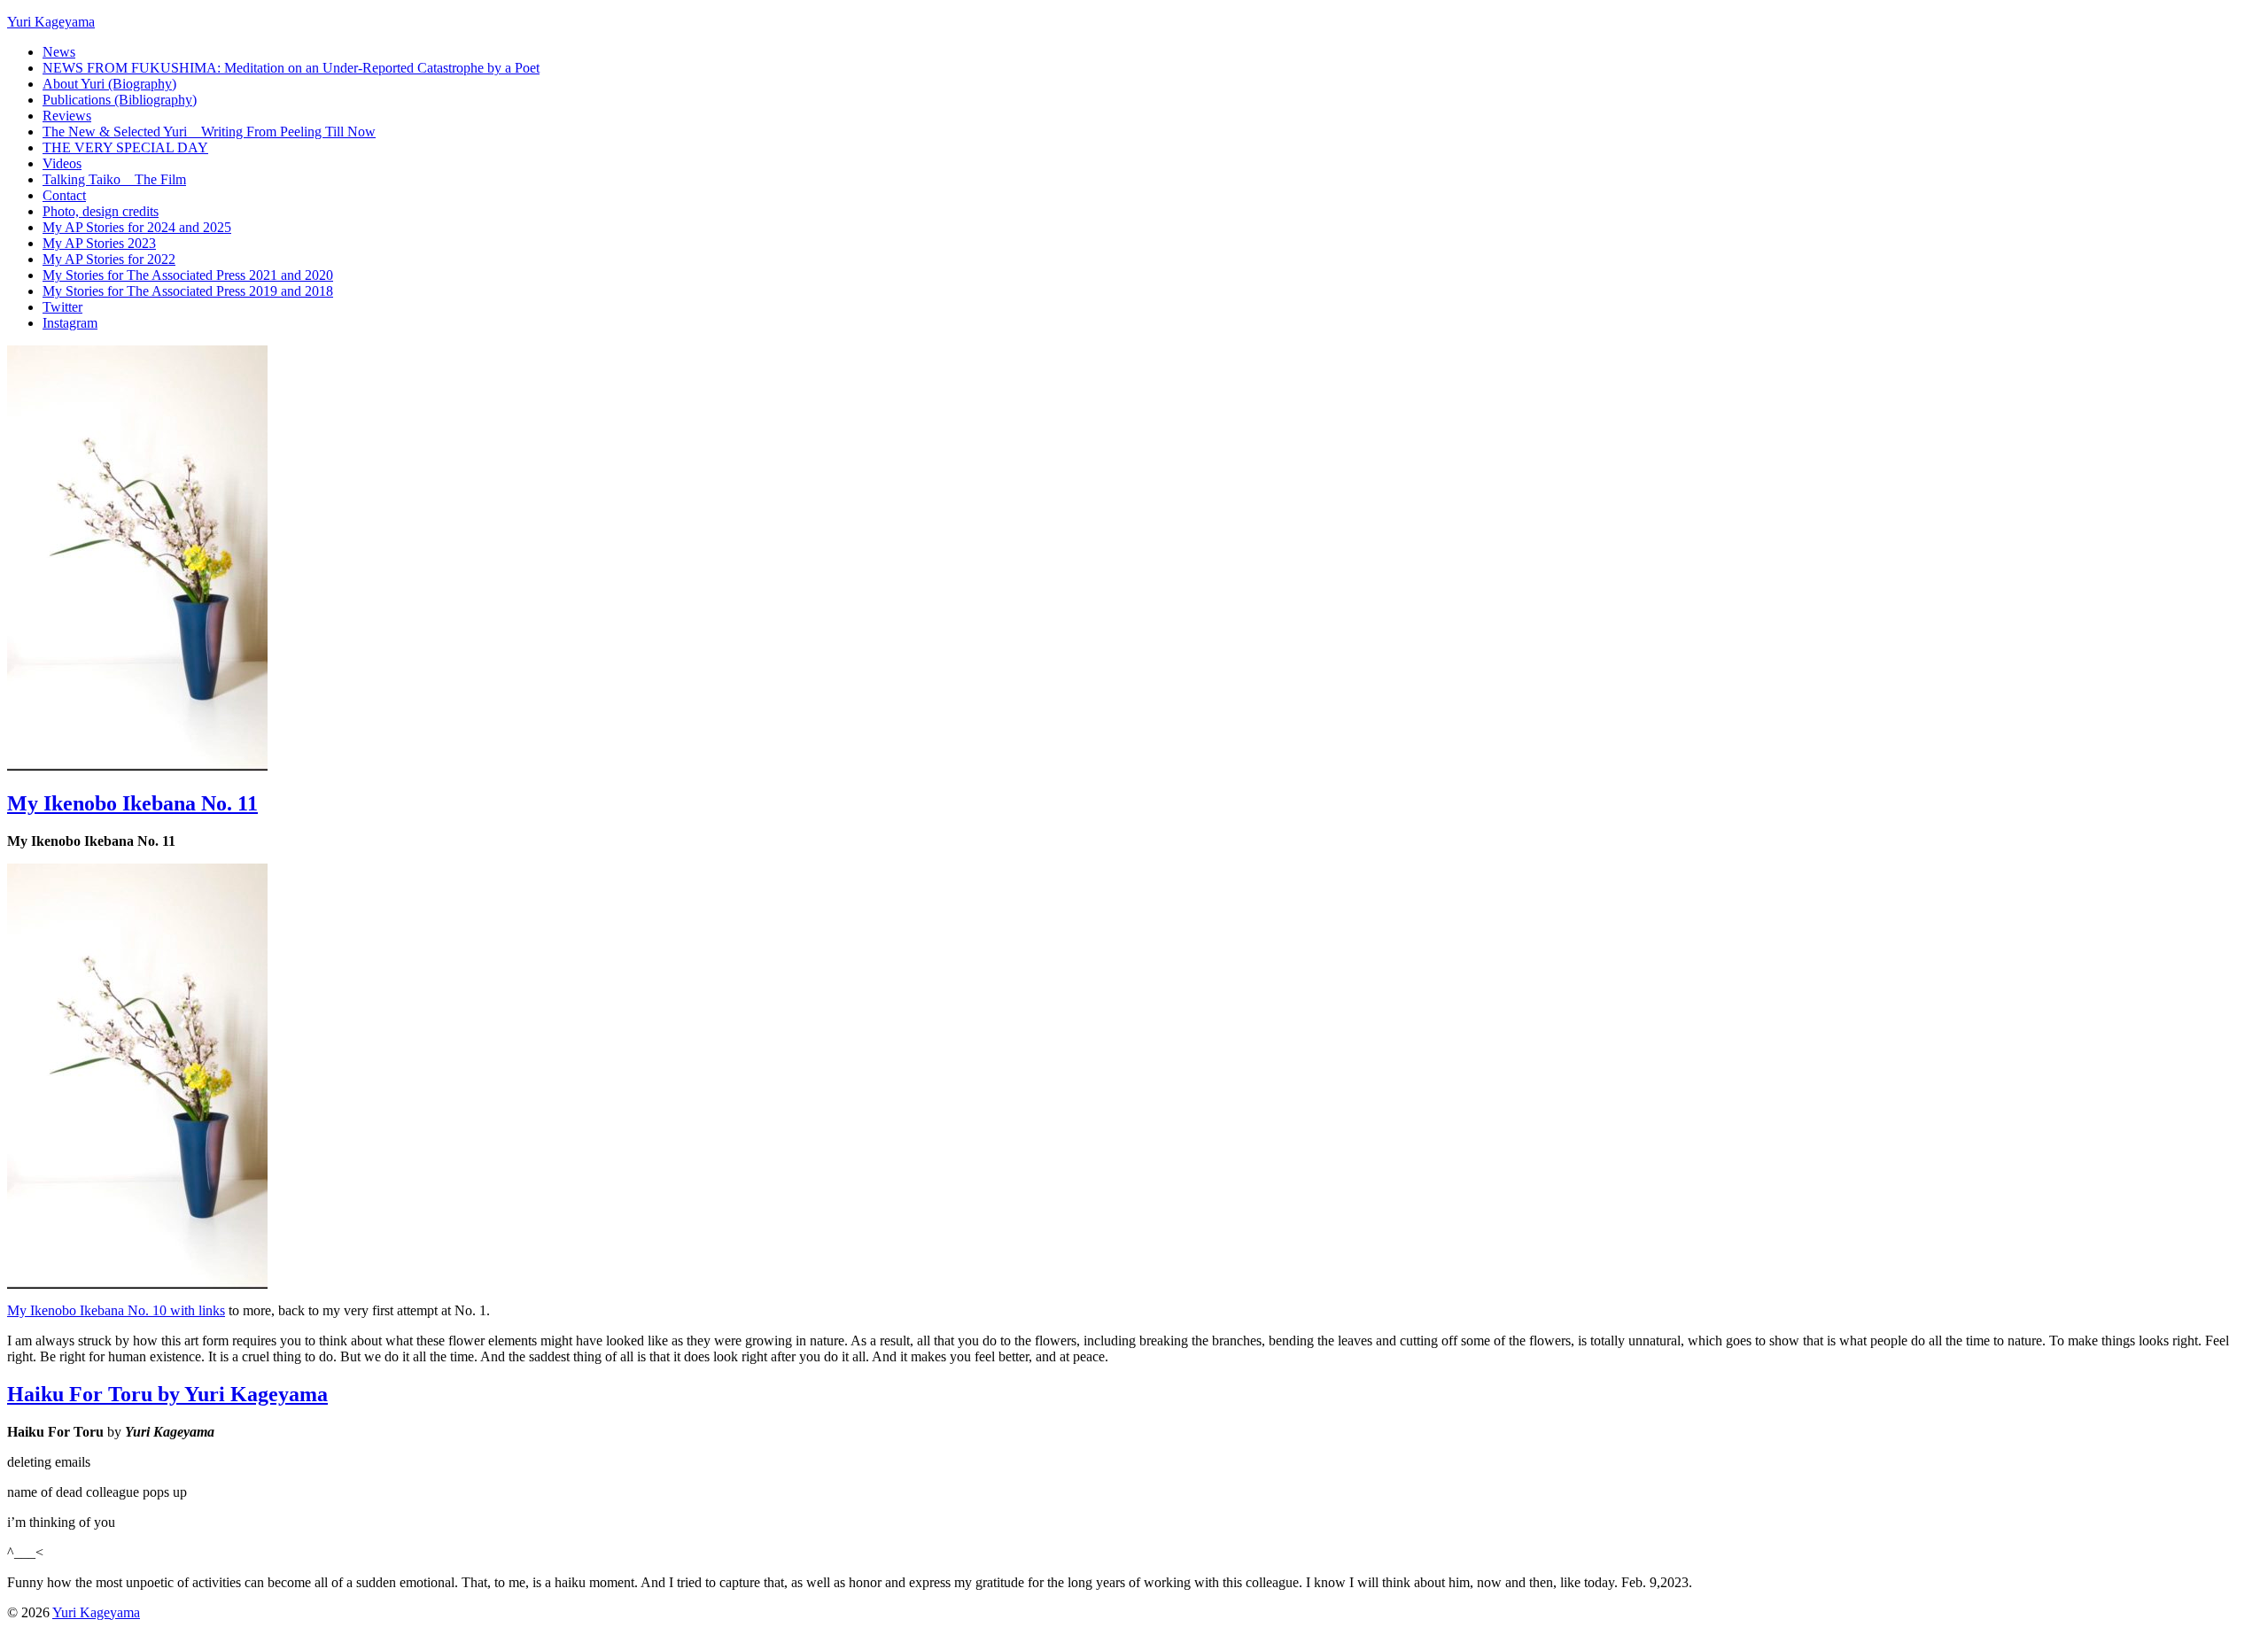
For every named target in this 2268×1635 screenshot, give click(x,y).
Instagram (70, 323)
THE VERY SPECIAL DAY (125, 147)
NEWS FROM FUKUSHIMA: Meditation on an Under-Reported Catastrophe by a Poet (291, 68)
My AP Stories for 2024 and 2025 (137, 227)
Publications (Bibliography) (120, 100)
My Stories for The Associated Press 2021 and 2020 (188, 275)
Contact (64, 195)
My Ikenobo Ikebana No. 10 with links (116, 1310)
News (59, 52)
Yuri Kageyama (51, 22)
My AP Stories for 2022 (109, 259)
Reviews (67, 116)
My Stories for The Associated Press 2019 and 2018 (188, 291)
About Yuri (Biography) (109, 84)
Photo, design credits (101, 211)
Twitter (62, 307)
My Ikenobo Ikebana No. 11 (132, 803)
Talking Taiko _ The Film (114, 179)
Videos (62, 163)
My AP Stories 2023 (99, 243)
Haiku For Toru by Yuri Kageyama (167, 1394)
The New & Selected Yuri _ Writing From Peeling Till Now (209, 132)
